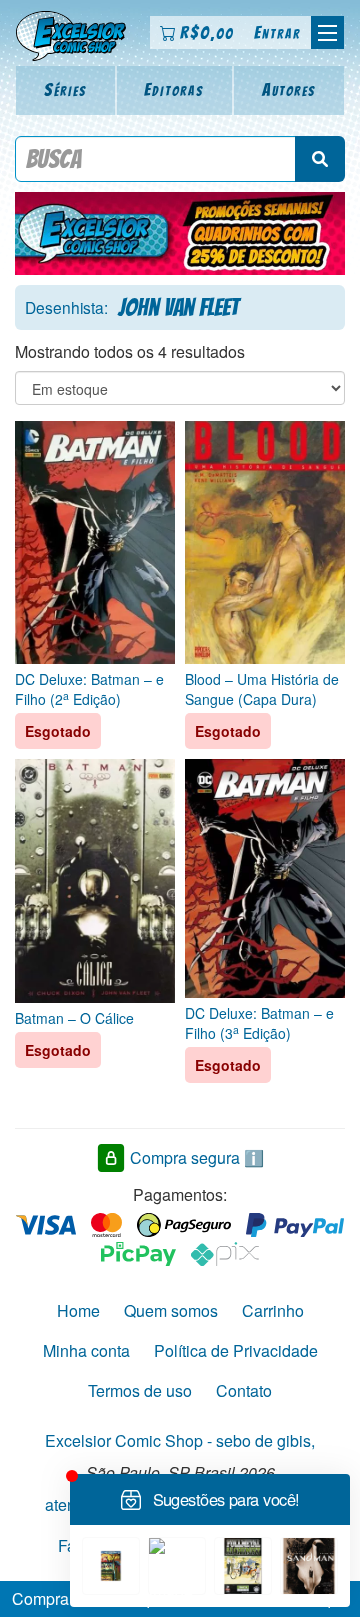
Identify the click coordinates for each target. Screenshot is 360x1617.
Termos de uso (140, 1390)
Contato (244, 1390)
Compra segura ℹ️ (197, 1157)
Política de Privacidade (236, 1350)
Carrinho (273, 1310)
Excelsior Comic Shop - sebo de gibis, (180, 1440)
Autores (289, 89)
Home (78, 1310)
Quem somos (171, 1310)
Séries (65, 89)
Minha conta (86, 1350)
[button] (327, 32)
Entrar (277, 32)
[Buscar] (320, 159)
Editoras (174, 89)
